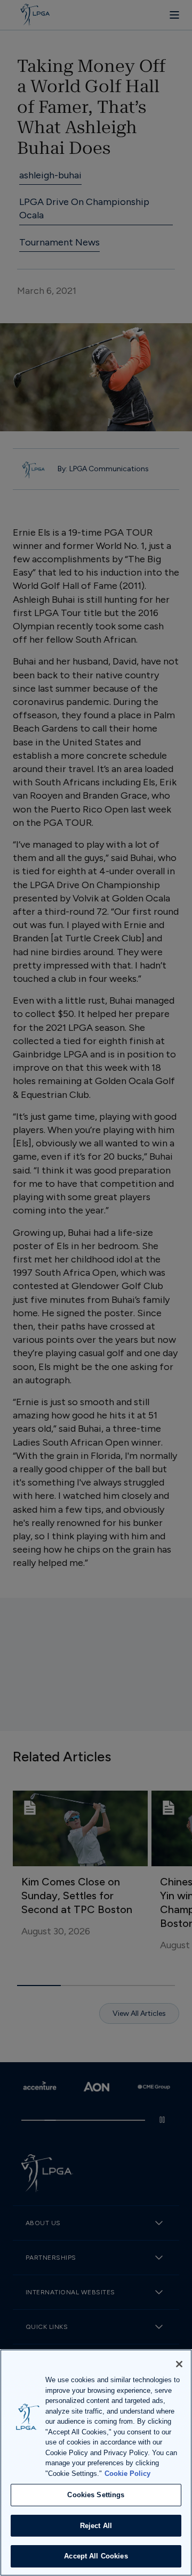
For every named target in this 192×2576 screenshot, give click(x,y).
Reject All (96, 2526)
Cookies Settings (96, 2495)
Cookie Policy (127, 2474)
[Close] (179, 2364)
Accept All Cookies (96, 2556)
